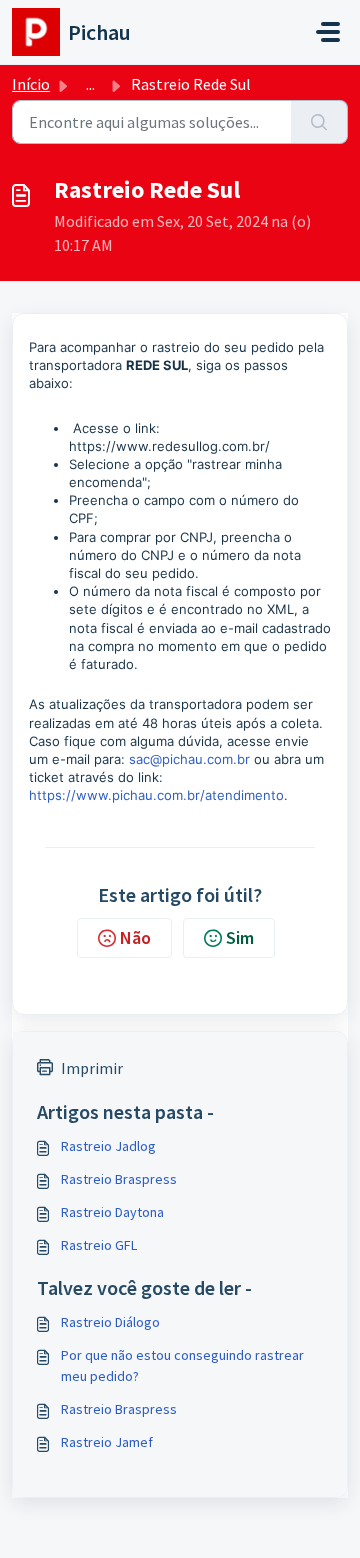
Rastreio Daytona (112, 1212)
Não (135, 937)
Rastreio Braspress (119, 1179)
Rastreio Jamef (107, 1442)
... (90, 84)
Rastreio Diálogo (110, 1322)
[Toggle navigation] (328, 32)
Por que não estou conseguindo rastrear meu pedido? (182, 1365)
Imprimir (92, 1068)
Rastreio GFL (99, 1245)
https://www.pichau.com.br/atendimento (156, 795)
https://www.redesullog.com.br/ (169, 446)
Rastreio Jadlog (108, 1146)
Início (31, 84)
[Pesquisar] (319, 122)
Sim (240, 937)
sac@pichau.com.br (189, 759)
